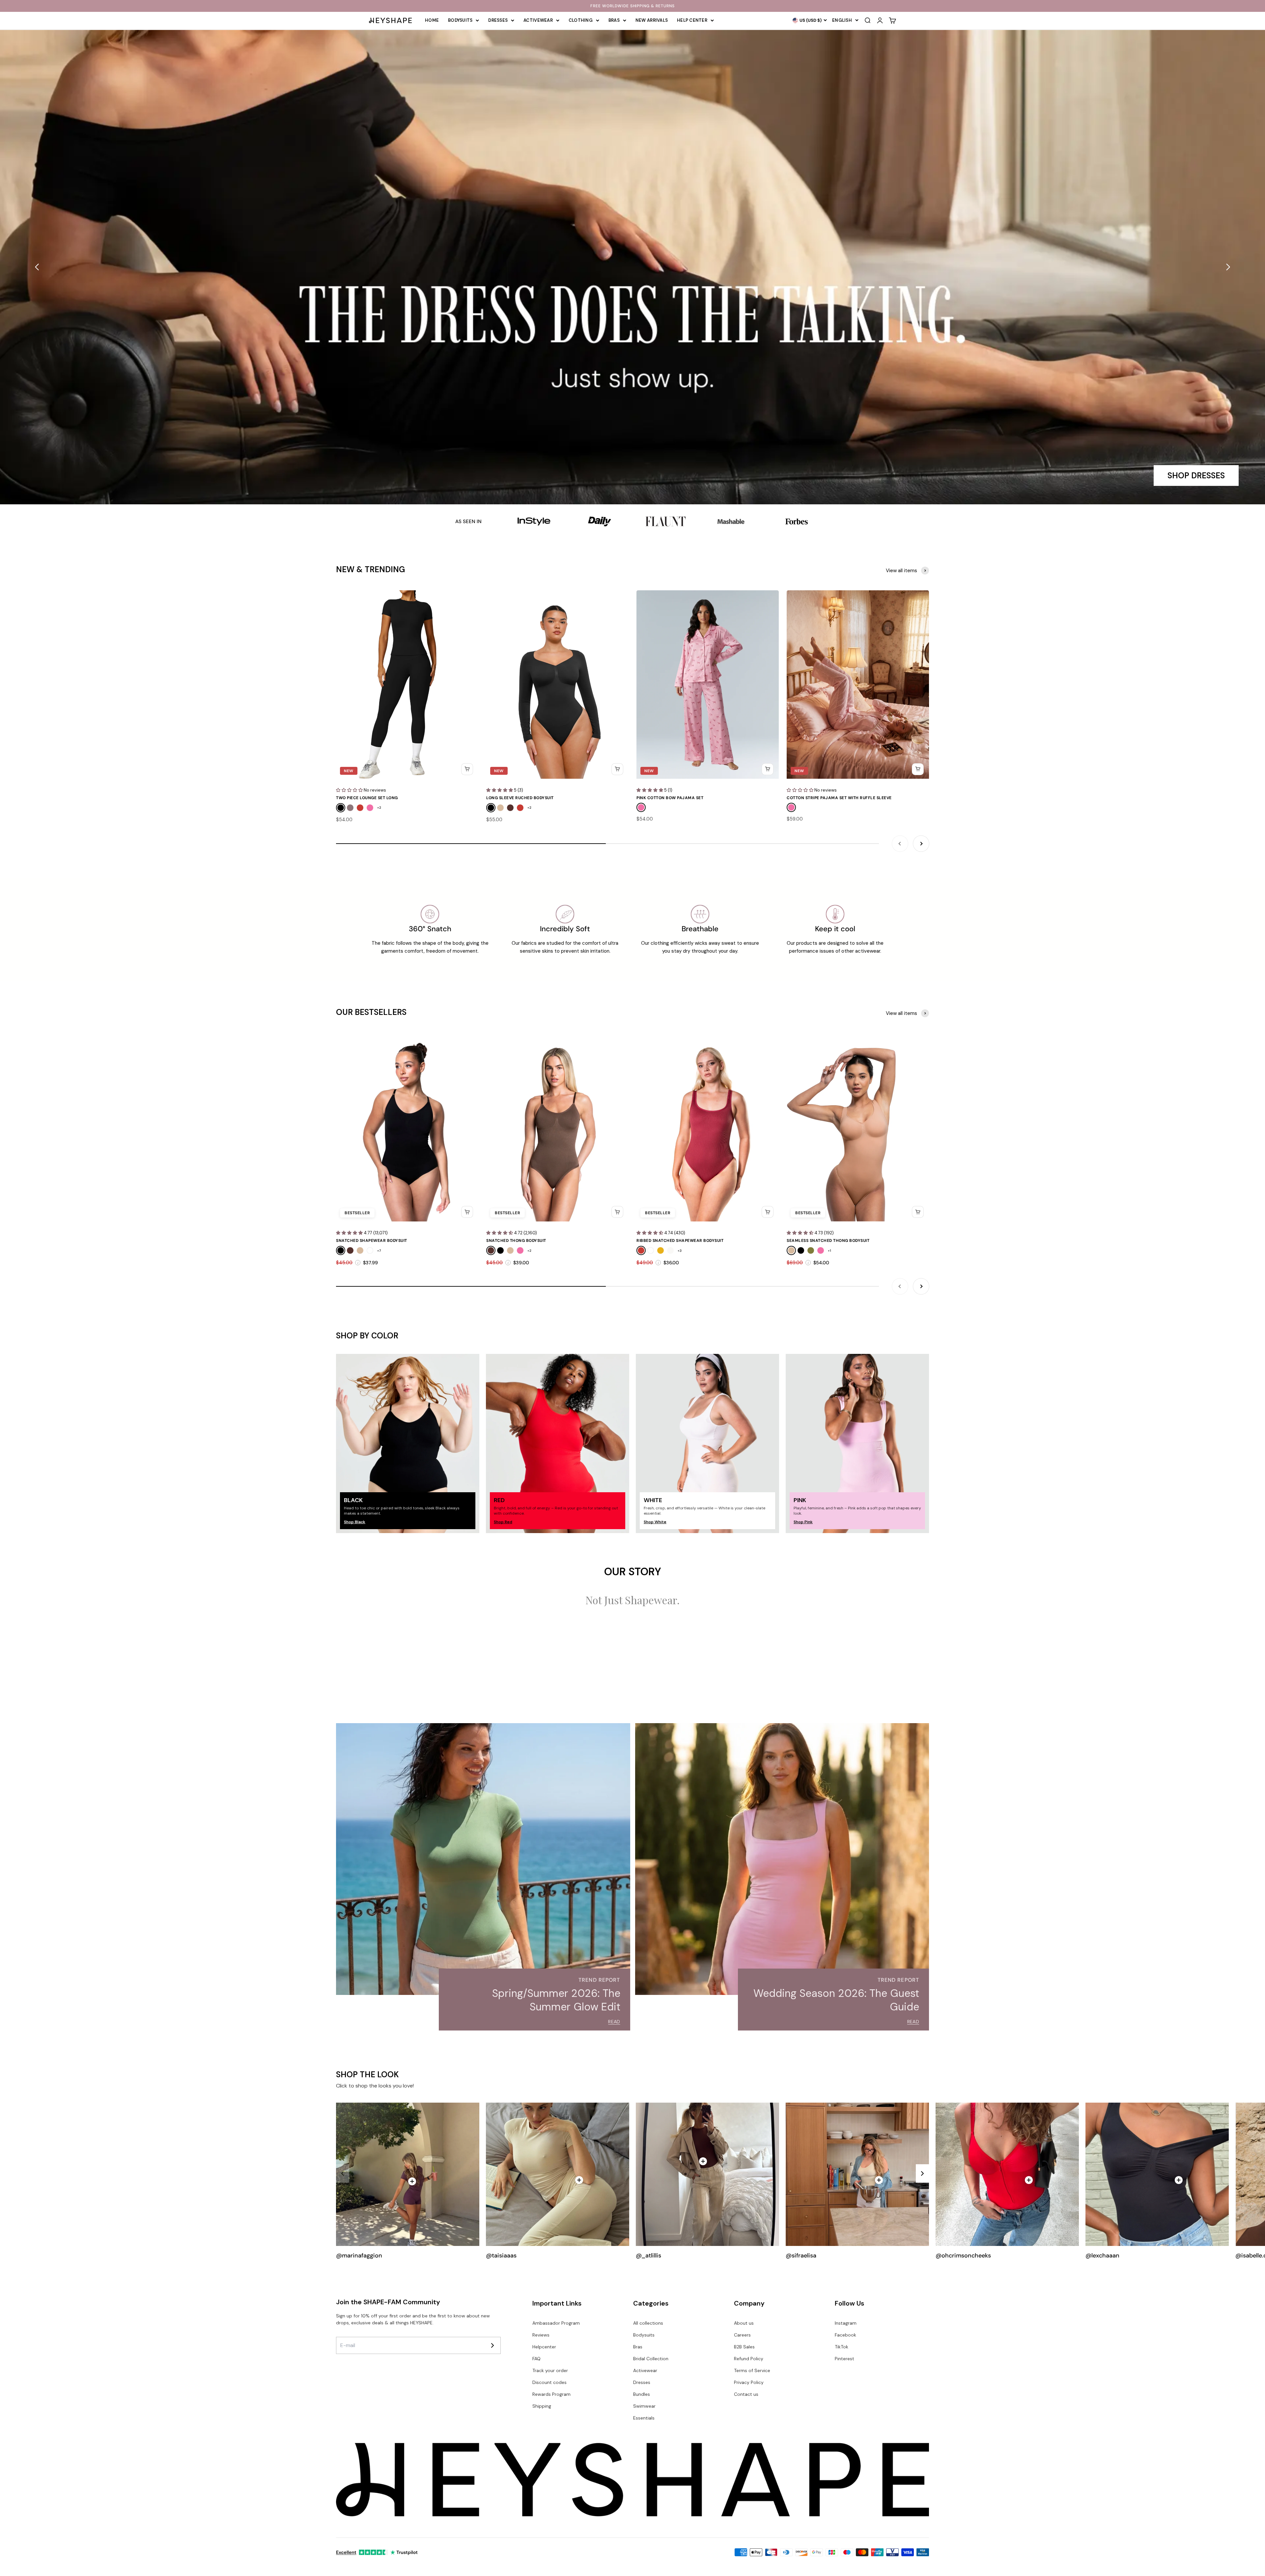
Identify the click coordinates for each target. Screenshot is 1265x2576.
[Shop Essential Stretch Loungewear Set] (579, 2180)
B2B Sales (744, 2347)
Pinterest (844, 2359)
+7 (379, 1251)
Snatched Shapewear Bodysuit (372, 1241)
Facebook (845, 2335)
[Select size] (467, 769)
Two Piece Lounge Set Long (367, 798)
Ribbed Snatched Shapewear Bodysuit (680, 1241)
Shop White (655, 1522)
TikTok (842, 2347)
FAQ (536, 2359)
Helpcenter (544, 2347)
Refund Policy (749, 2359)
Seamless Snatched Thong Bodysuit (828, 1241)
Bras (614, 20)
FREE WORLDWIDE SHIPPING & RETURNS (632, 6)
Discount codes (549, 2382)
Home (432, 20)
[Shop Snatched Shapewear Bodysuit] (879, 2180)
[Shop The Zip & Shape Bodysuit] (1029, 2180)
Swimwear (644, 2406)
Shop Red (503, 1522)
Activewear (538, 20)
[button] (37, 267)
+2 (379, 808)
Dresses (498, 20)
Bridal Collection (651, 2359)
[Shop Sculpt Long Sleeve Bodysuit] (703, 2161)
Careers (742, 2335)
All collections (648, 2323)
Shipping (542, 2406)
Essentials (644, 2418)
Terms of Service (752, 2370)
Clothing (581, 20)
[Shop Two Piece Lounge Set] (412, 2181)
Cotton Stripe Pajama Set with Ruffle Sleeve (839, 798)
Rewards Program (551, 2394)
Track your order (550, 2370)
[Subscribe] (492, 2345)
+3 (680, 1251)
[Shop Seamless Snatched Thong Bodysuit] (1179, 2180)
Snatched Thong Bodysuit (516, 1241)
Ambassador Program (556, 2323)
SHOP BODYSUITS (1191, 476)
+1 (829, 1251)
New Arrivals (652, 20)
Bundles (642, 2394)
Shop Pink (803, 1522)
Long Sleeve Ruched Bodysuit (520, 798)
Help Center (692, 20)
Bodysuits (460, 20)
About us (744, 2323)
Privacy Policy (749, 2382)
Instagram (846, 2323)
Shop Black (355, 1522)
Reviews (541, 2335)
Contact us (746, 2394)
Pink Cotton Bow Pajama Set (670, 798)
